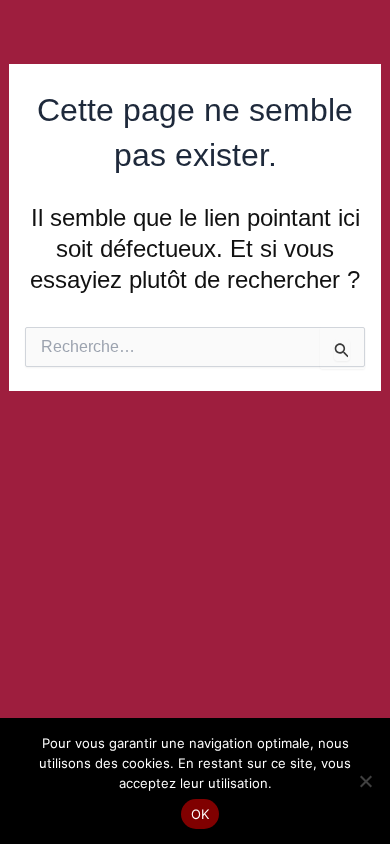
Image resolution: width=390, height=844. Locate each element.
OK (200, 814)
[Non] (365, 781)
